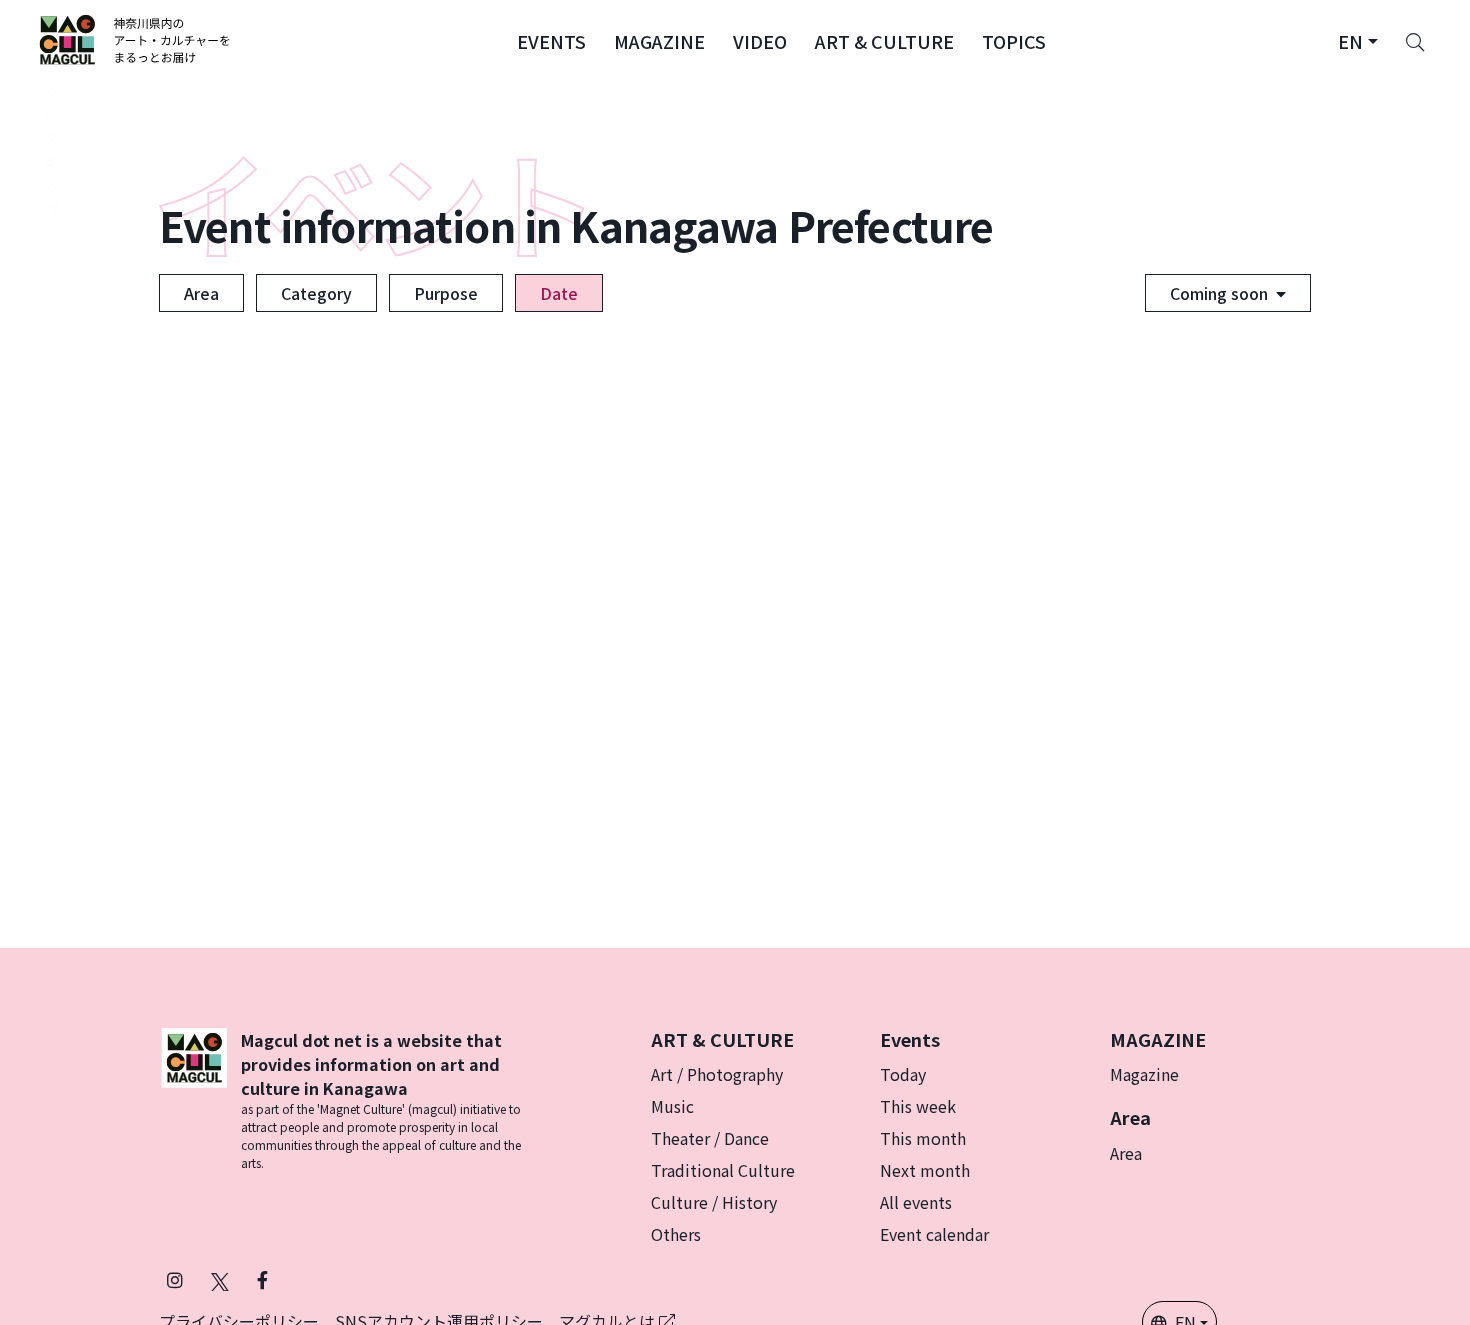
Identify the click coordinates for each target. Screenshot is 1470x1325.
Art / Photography (717, 1074)
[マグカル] (194, 1100)
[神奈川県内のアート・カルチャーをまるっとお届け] (135, 40)
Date (559, 293)
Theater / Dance (710, 1138)
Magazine (1144, 1074)
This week (918, 1106)
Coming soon (1219, 293)
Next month (925, 1170)
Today (903, 1074)
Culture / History (714, 1202)
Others (676, 1234)
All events (916, 1202)
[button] (551, 40)
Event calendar (934, 1234)
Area (201, 293)
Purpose (446, 293)
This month (923, 1138)
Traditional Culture (723, 1170)
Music (672, 1106)
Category (316, 293)
